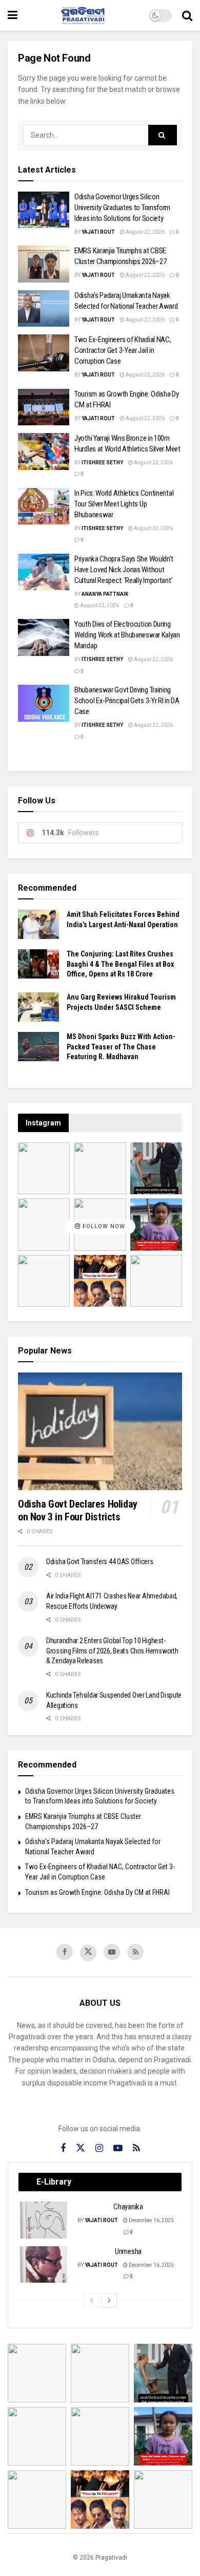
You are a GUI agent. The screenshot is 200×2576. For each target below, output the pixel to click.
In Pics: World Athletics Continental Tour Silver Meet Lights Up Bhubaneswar (124, 504)
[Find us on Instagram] (99, 2148)
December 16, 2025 (151, 2220)
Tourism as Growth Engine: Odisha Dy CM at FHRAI (97, 1892)
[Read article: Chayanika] (44, 2220)
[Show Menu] (13, 15)
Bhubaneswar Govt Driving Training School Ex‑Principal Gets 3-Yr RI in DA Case (127, 701)
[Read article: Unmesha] (44, 2265)
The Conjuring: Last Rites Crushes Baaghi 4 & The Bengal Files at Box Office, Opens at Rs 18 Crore (120, 964)
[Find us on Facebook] (65, 1952)
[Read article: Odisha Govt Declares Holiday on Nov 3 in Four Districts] (100, 1431)
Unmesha (128, 2251)
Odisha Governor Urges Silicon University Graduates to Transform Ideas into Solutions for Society (122, 208)
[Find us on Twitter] (88, 1953)
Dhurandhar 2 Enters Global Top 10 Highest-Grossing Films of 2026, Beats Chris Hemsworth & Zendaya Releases (112, 1651)
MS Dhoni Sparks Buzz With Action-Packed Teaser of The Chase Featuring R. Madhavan (121, 1047)
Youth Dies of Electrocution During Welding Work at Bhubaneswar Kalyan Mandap (127, 635)
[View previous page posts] (91, 2300)
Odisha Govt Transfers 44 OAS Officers (100, 1562)
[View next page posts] (109, 2300)
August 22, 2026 (145, 232)
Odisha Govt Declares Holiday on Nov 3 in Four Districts (78, 1510)
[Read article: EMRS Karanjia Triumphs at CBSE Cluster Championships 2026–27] (44, 264)
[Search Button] (187, 15)
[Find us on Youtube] (112, 1952)
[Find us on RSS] (135, 1952)
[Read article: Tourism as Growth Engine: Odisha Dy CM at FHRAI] (44, 407)
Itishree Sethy (102, 463)
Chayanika (128, 2207)
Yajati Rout (98, 232)
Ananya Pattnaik (105, 594)
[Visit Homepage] (83, 15)
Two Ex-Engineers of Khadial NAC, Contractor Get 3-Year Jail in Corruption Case (123, 350)
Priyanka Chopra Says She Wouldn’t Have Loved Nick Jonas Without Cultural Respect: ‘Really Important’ (124, 570)
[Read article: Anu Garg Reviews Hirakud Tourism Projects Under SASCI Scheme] (38, 1007)
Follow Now (103, 1226)
